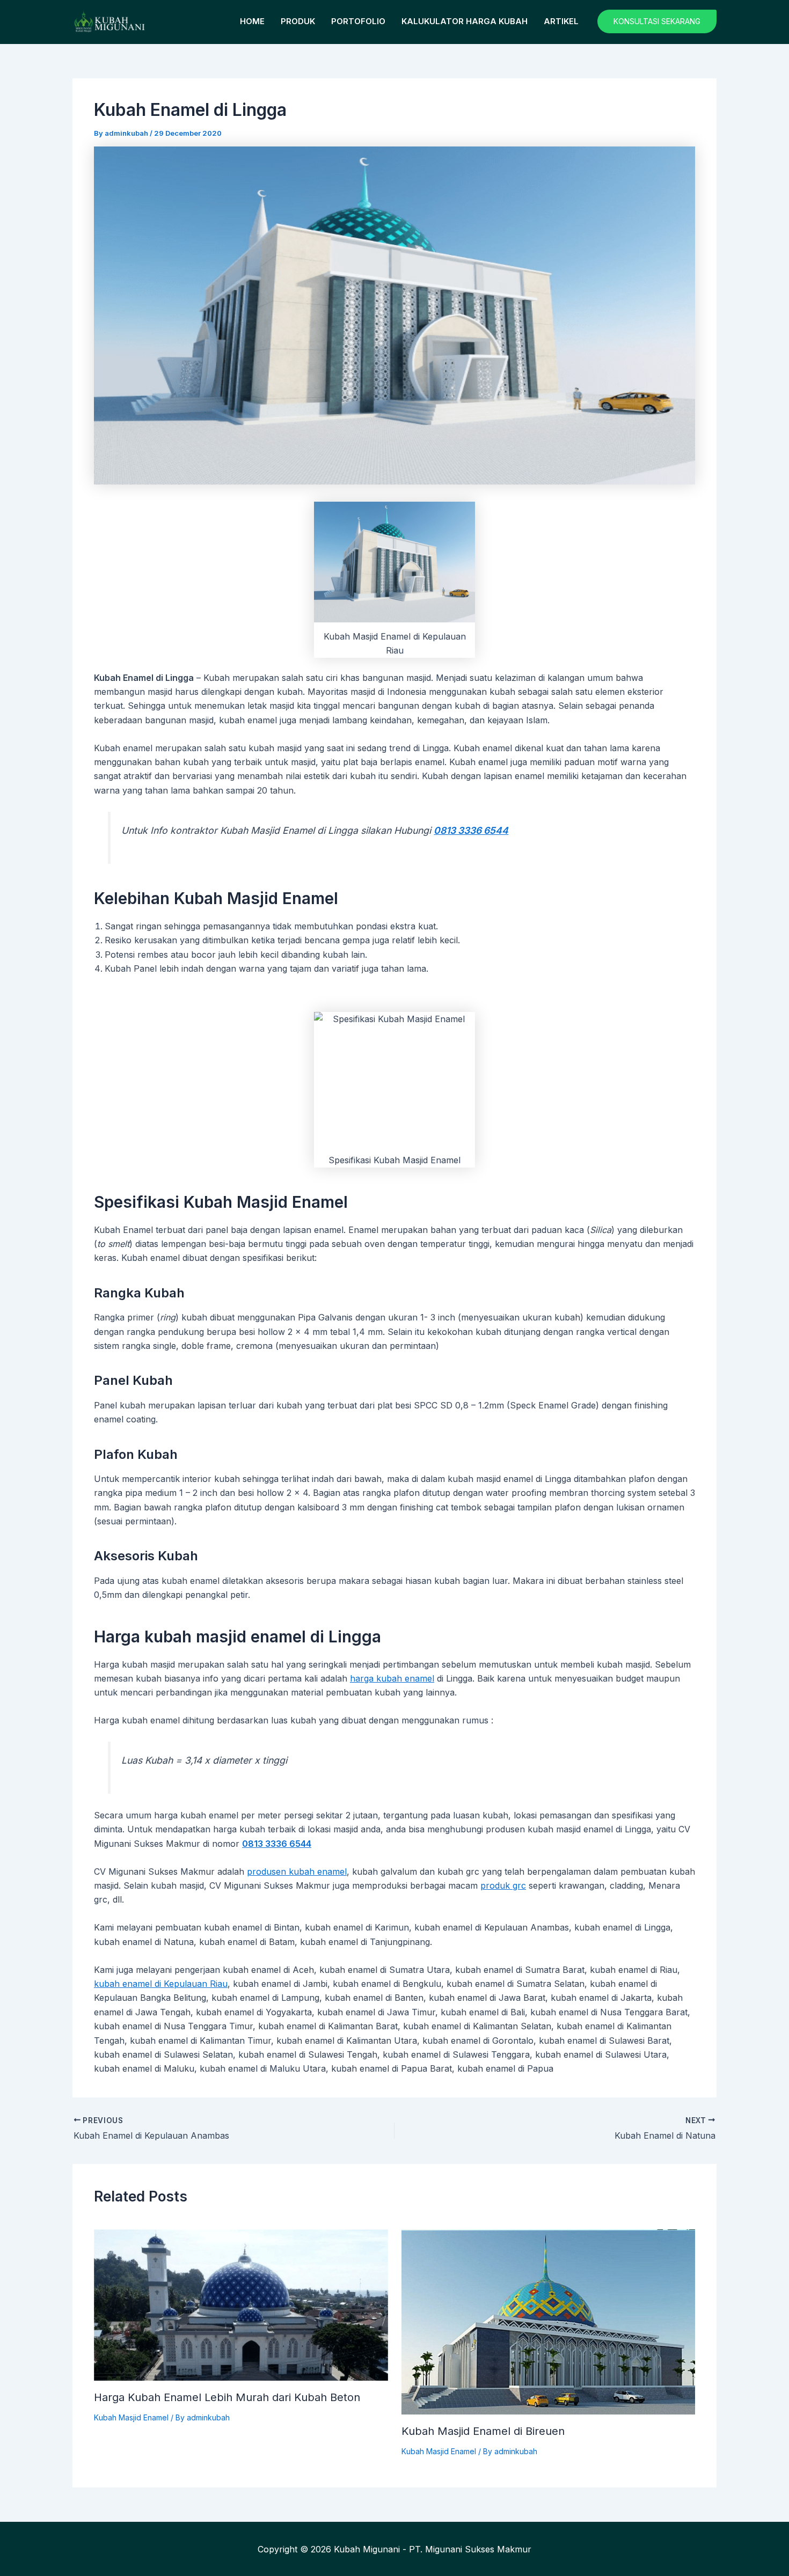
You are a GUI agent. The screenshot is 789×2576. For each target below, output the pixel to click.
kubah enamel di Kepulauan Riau (161, 1984)
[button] (657, 21)
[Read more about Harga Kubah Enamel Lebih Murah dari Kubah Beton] (241, 2304)
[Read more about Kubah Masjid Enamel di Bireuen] (549, 2321)
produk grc (503, 1885)
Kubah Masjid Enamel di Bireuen (483, 2431)
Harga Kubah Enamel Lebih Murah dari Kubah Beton (227, 2397)
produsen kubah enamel (297, 1872)
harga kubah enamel (392, 1678)
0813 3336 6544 (471, 830)
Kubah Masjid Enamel (131, 2417)
